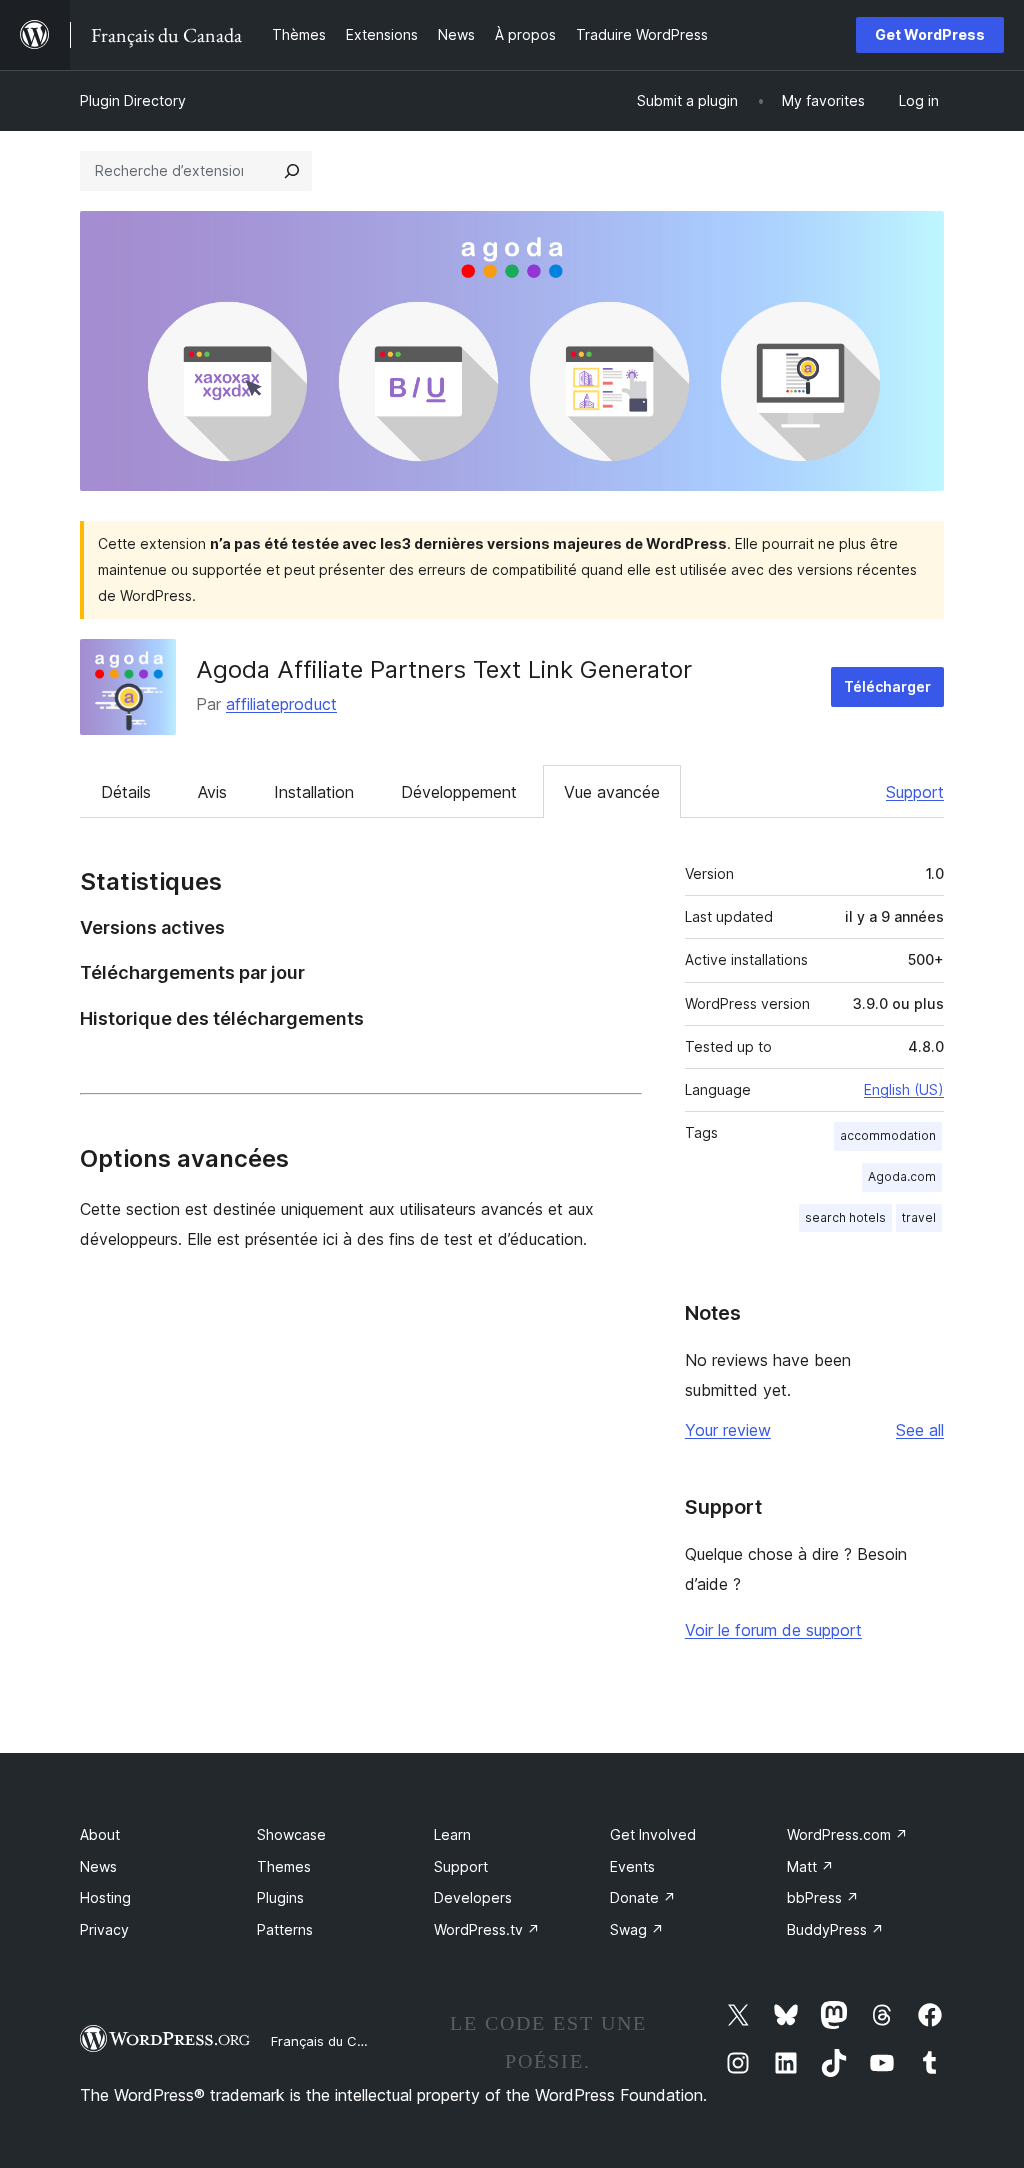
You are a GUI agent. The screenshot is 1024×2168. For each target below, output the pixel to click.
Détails (126, 792)
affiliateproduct (281, 704)
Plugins (280, 1897)
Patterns (285, 1929)
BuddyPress (835, 1929)
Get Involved (653, 1834)
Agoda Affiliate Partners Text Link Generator (444, 669)
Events (632, 1866)
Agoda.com (902, 1176)
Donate (643, 1897)
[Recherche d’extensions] (292, 171)
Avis (212, 792)
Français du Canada (334, 2041)
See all (920, 1430)
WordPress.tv (487, 1929)
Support (915, 792)
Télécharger (887, 686)
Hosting (105, 1897)
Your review (728, 1430)
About (100, 1834)
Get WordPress (930, 34)
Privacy (104, 1929)
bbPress (823, 1897)
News (98, 1866)
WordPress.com (847, 1834)
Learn (452, 1834)
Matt (810, 1866)
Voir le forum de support (773, 1630)
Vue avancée (612, 792)
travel (919, 1217)
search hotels (845, 1217)
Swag (637, 1929)
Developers (473, 1897)
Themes (284, 1866)
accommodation (888, 1135)
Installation (314, 792)
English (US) (904, 1089)
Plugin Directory (133, 100)
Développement (459, 792)
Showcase (291, 1834)
